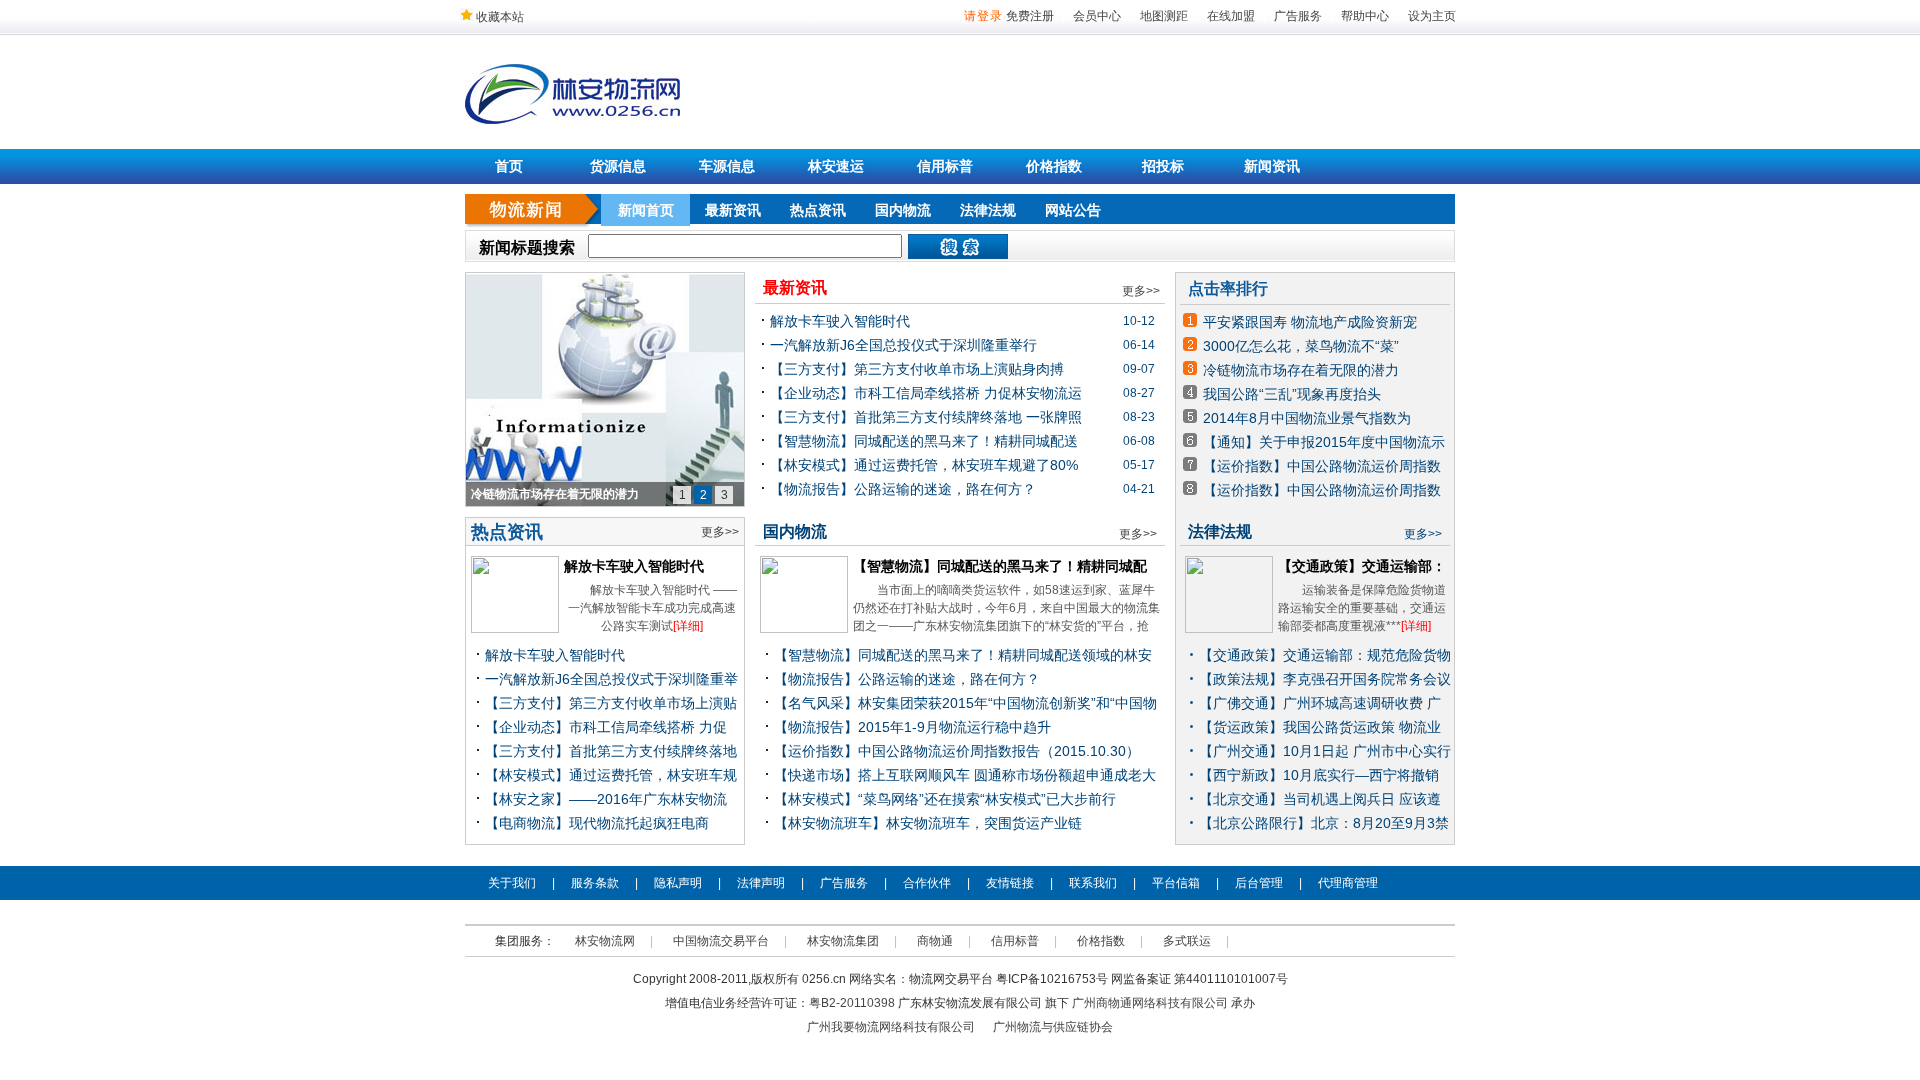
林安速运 (836, 166)
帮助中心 (1365, 16)
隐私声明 (678, 883)
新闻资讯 (1272, 166)
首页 (509, 166)
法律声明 (761, 883)
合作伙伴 (927, 883)
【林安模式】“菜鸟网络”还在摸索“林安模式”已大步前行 (945, 799)
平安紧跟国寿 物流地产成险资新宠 (1310, 322)
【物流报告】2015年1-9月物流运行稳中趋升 (912, 727)
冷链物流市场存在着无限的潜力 (1301, 370)
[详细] (688, 626)
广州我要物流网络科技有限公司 (891, 1027)
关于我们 (512, 883)
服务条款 (595, 883)
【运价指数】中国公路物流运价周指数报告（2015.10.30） (957, 751)
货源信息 (618, 166)
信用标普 (945, 166)
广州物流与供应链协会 (1053, 1027)
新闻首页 (646, 210)
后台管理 (1259, 883)
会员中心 (1097, 16)
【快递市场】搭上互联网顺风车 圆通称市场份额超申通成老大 (965, 775)
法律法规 (988, 210)
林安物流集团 (843, 941)
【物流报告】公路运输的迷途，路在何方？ (903, 489)
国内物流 (903, 210)
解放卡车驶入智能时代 (634, 566)
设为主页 (1432, 16)
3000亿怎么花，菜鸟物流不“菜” (1301, 346)
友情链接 (1010, 883)
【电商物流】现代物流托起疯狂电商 (597, 823)
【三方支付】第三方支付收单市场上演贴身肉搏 (917, 369)
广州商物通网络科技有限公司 (1150, 1003)
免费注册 (1030, 16)
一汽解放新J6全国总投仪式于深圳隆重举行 (903, 345)
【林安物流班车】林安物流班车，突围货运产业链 (928, 823)
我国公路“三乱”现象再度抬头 (1292, 394)
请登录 (983, 16)
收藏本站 (498, 17)
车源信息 (727, 166)
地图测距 (1164, 16)
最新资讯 (733, 210)
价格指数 (1054, 166)
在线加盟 (1231, 16)
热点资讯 (818, 210)
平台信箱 (1176, 883)
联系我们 (1093, 883)
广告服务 (1298, 16)
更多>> (720, 532)
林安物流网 (605, 941)
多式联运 (1187, 941)
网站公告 (1073, 210)
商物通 (935, 941)
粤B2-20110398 (852, 1003)
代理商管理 (1348, 883)
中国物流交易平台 (721, 941)
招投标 (1163, 166)
